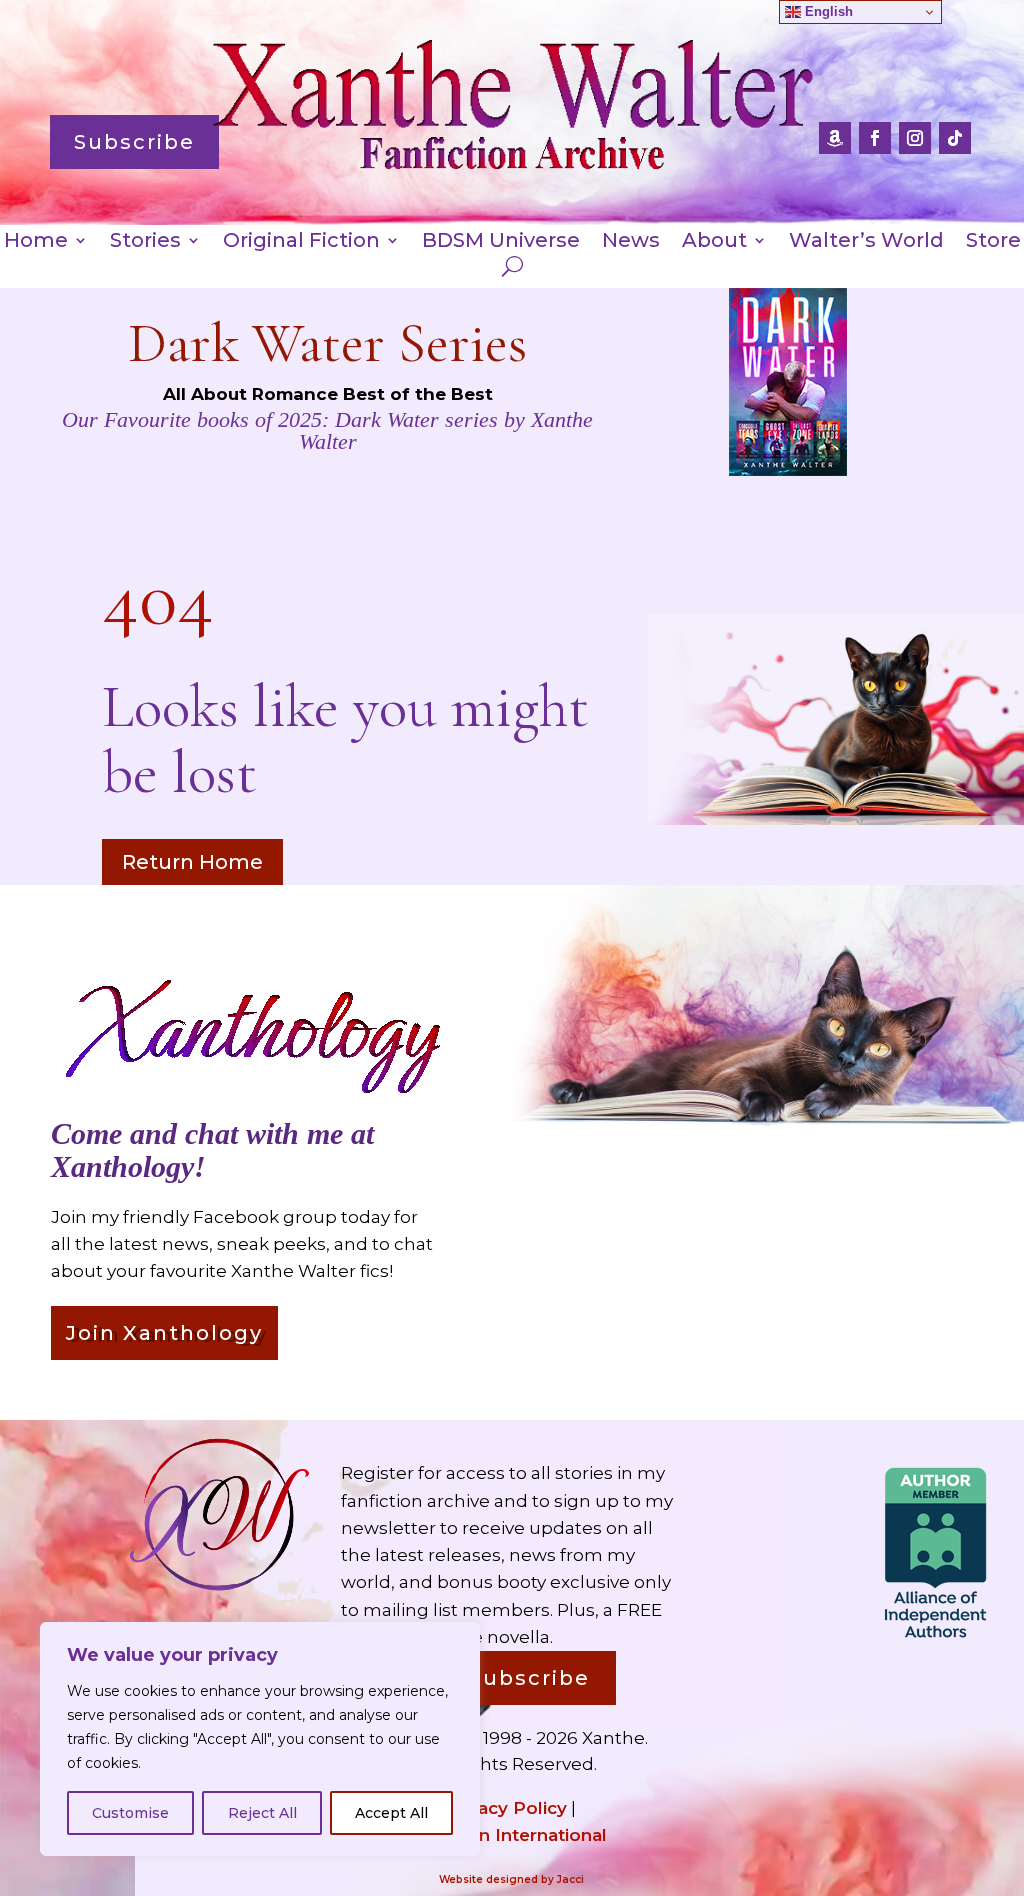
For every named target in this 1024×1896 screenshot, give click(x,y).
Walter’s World (866, 242)
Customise (130, 1813)
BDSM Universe (501, 242)
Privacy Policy (505, 1808)
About (714, 242)
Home (36, 242)
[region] (260, 1739)
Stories (145, 242)
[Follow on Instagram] (915, 138)
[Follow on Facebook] (875, 138)
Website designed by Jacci (511, 1879)
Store (993, 242)
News (631, 242)
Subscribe (134, 142)
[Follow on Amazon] (835, 138)
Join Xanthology (164, 1333)
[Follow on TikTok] (955, 138)
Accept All (391, 1813)
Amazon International (511, 1835)
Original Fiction (301, 242)
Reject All (262, 1813)
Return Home (192, 862)
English (827, 11)
